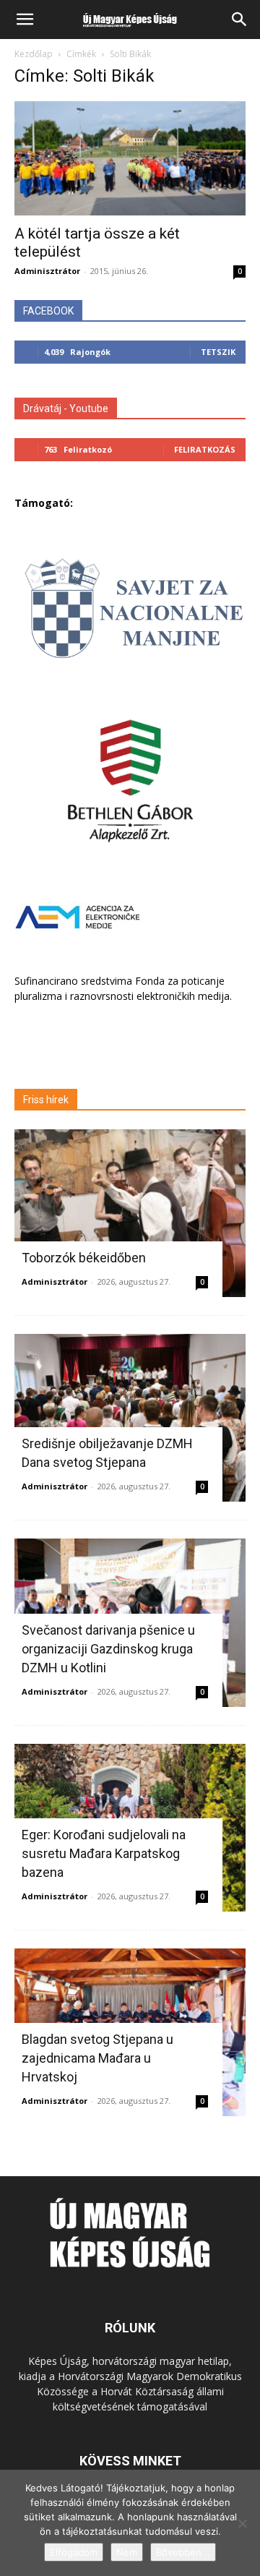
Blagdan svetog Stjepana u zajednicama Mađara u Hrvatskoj (97, 2058)
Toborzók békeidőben (84, 1258)
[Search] (240, 20)
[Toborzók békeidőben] (130, 1213)
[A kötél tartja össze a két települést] (130, 158)
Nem (127, 2552)
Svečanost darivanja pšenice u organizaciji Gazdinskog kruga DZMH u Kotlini (108, 1649)
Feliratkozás (205, 449)
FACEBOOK (48, 311)
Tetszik (218, 352)
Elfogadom (74, 2552)
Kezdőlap (34, 54)
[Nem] (242, 2523)
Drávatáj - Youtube (66, 408)
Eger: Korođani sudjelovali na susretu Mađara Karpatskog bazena (104, 1853)
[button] (25, 20)
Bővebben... (183, 2552)
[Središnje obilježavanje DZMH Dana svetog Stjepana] (130, 1418)
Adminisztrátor (47, 271)
